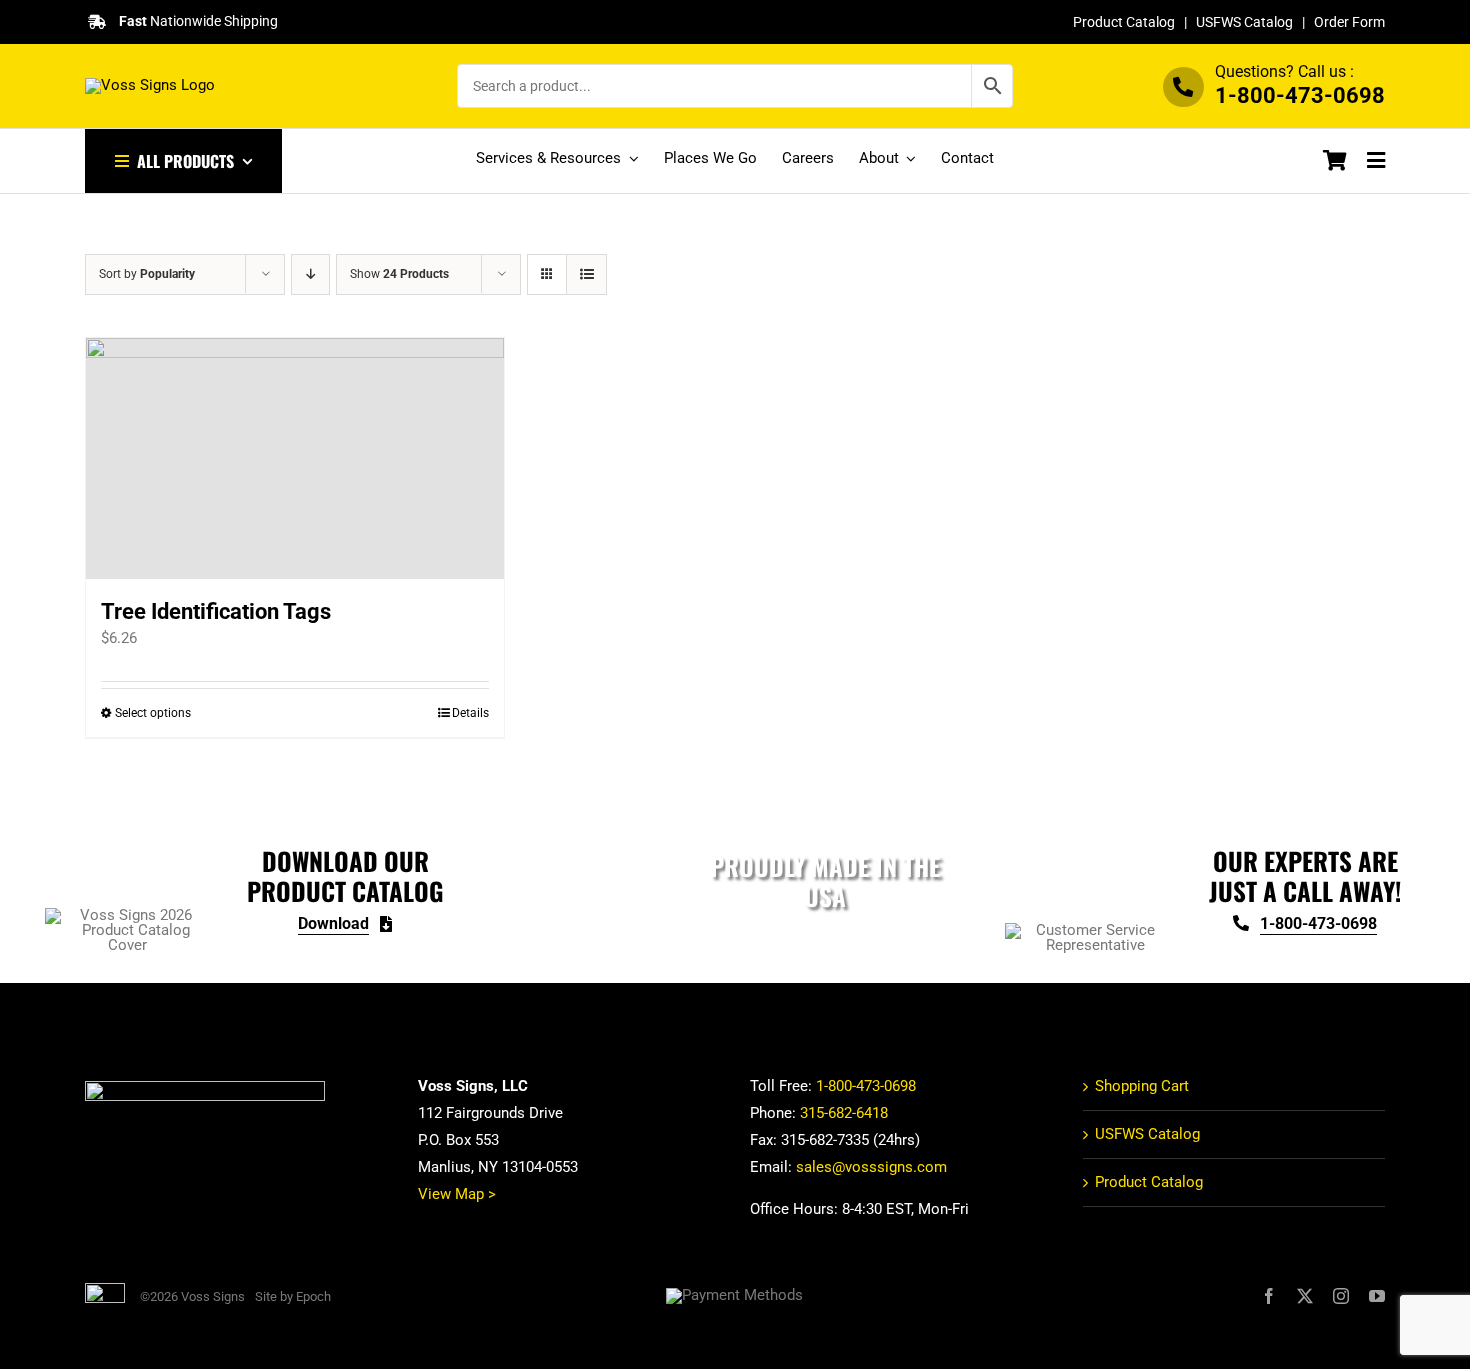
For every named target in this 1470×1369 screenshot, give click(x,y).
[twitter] (1305, 1296)
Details (470, 713)
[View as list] (586, 274)
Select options (153, 713)
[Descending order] (310, 274)
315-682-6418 (844, 1113)
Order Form (1349, 22)
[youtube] (1377, 1296)
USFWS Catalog (1244, 22)
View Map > (457, 1194)
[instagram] (1341, 1296)
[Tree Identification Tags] (295, 459)
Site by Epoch (293, 1296)
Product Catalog (1124, 22)
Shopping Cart (1142, 1086)
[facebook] (1269, 1296)
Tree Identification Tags (216, 611)
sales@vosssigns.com (871, 1167)
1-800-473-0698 (1300, 95)
